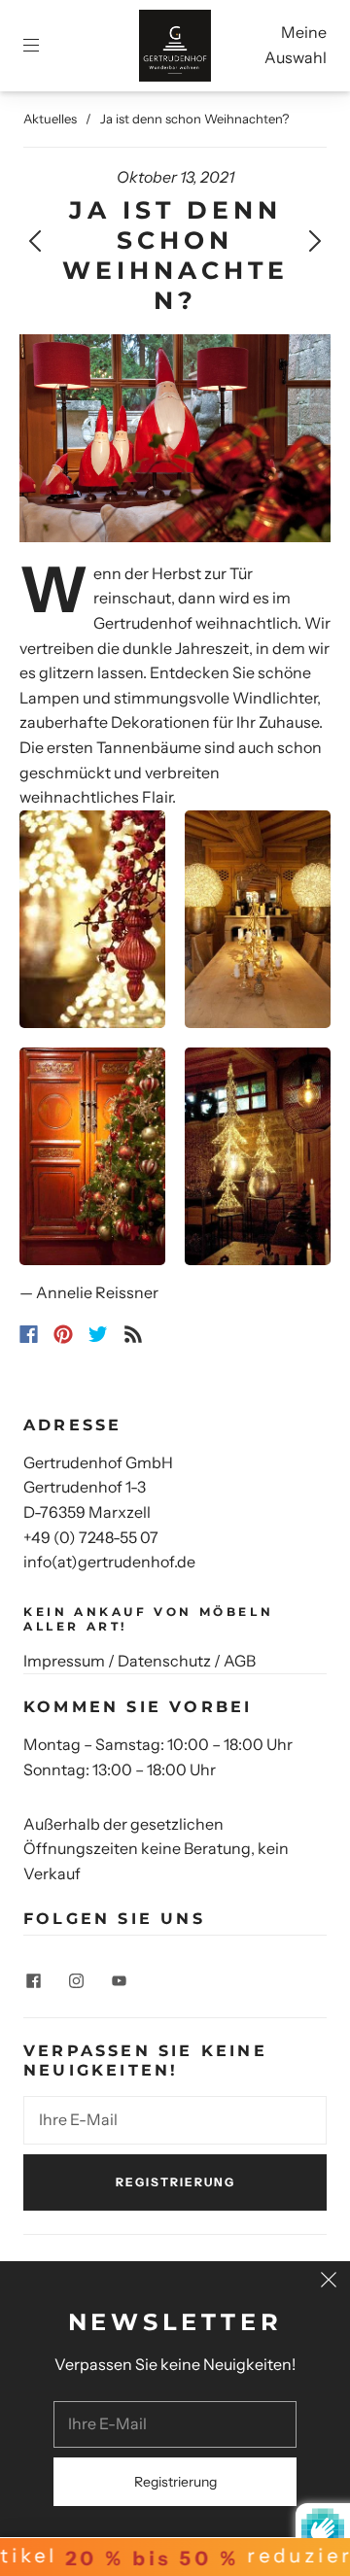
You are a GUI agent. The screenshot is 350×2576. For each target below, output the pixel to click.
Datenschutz (164, 1661)
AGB (240, 1661)
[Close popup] (329, 2283)
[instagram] (76, 1980)
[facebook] (33, 1980)
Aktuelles (50, 119)
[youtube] (119, 1980)
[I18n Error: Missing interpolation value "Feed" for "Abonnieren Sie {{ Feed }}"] (133, 1334)
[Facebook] (29, 1334)
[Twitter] (98, 1334)
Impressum (64, 1661)
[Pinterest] (63, 1334)
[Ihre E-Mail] (175, 2120)
